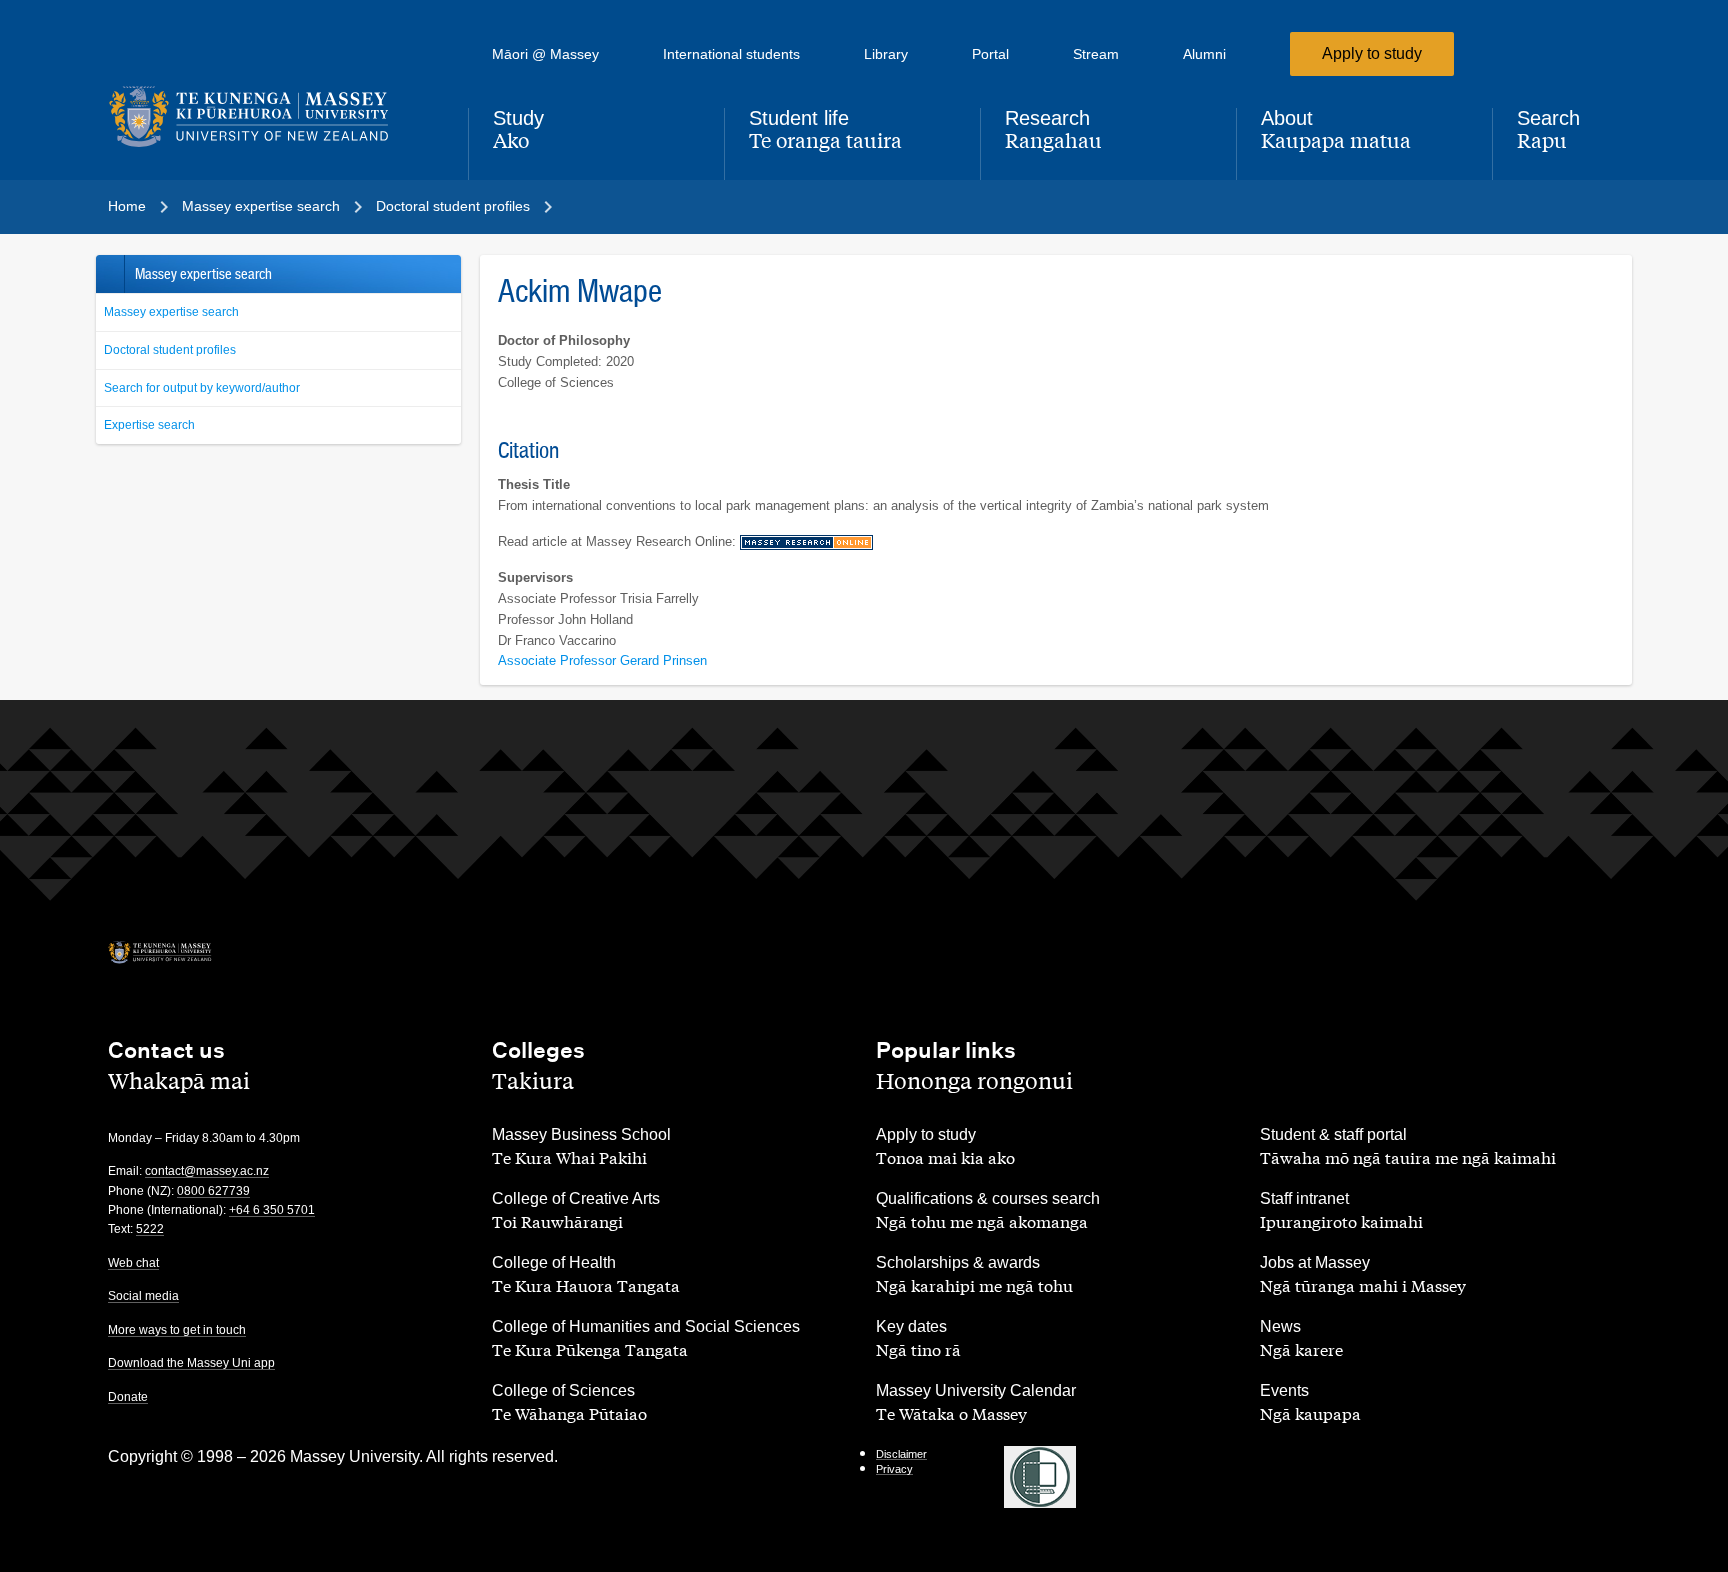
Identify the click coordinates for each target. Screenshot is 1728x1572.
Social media (143, 1296)
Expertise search (149, 425)
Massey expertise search (171, 312)
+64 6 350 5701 (272, 1210)
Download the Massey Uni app (191, 1363)
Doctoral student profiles (170, 350)
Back (109, 274)
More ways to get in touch (177, 1330)
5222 (150, 1229)
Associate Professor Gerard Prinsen (602, 660)
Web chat (133, 1263)
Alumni (1204, 54)
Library (886, 54)
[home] (272, 117)
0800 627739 (213, 1191)
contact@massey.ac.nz (207, 1171)
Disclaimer (901, 1454)
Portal (990, 54)
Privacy (894, 1469)
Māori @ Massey (545, 54)
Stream (1096, 54)
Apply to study (1372, 53)
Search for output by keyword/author (202, 388)
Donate (128, 1397)
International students (731, 54)
